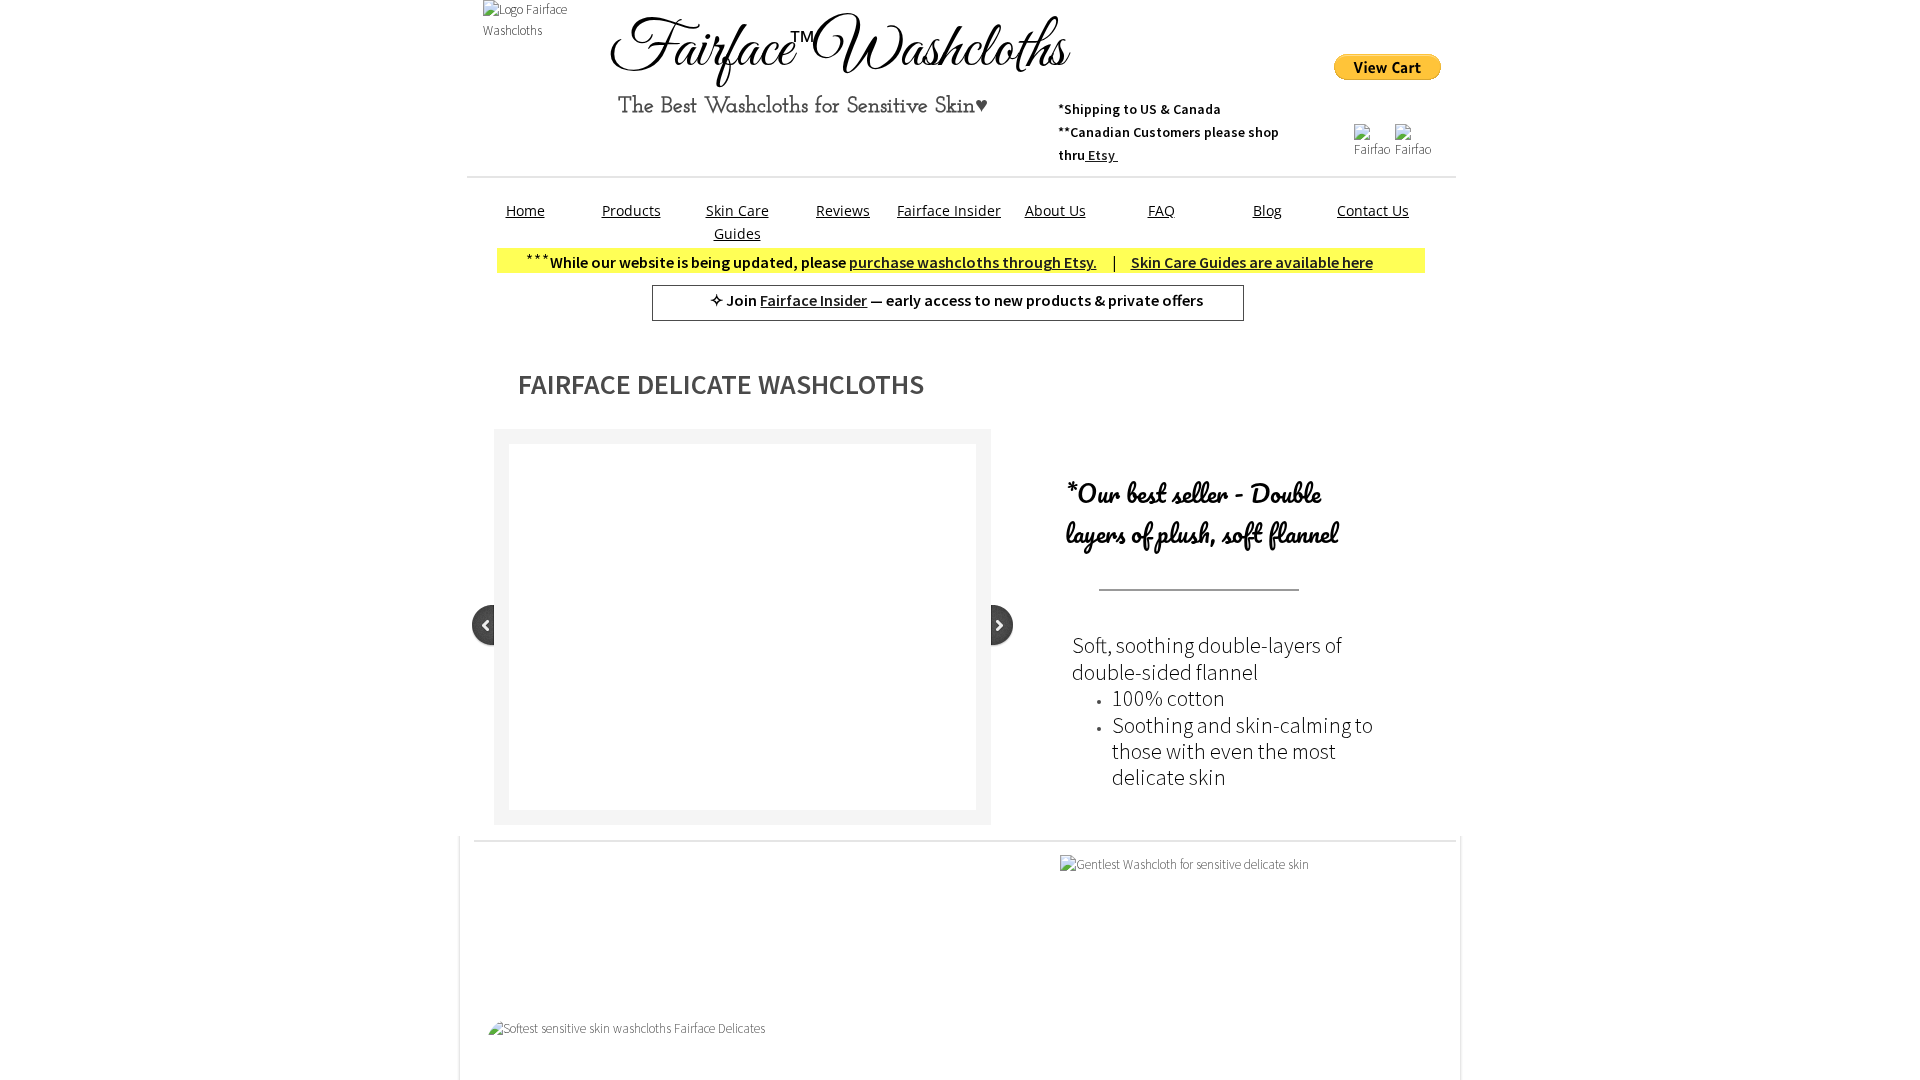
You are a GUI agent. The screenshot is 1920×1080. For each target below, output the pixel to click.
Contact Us (1373, 210)
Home (525, 210)
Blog (1267, 210)
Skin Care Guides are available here (1252, 262)
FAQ (1161, 210)
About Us (1055, 210)
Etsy (1101, 155)
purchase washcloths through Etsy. (973, 262)
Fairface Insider (813, 300)
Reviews (843, 210)
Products (631, 210)
